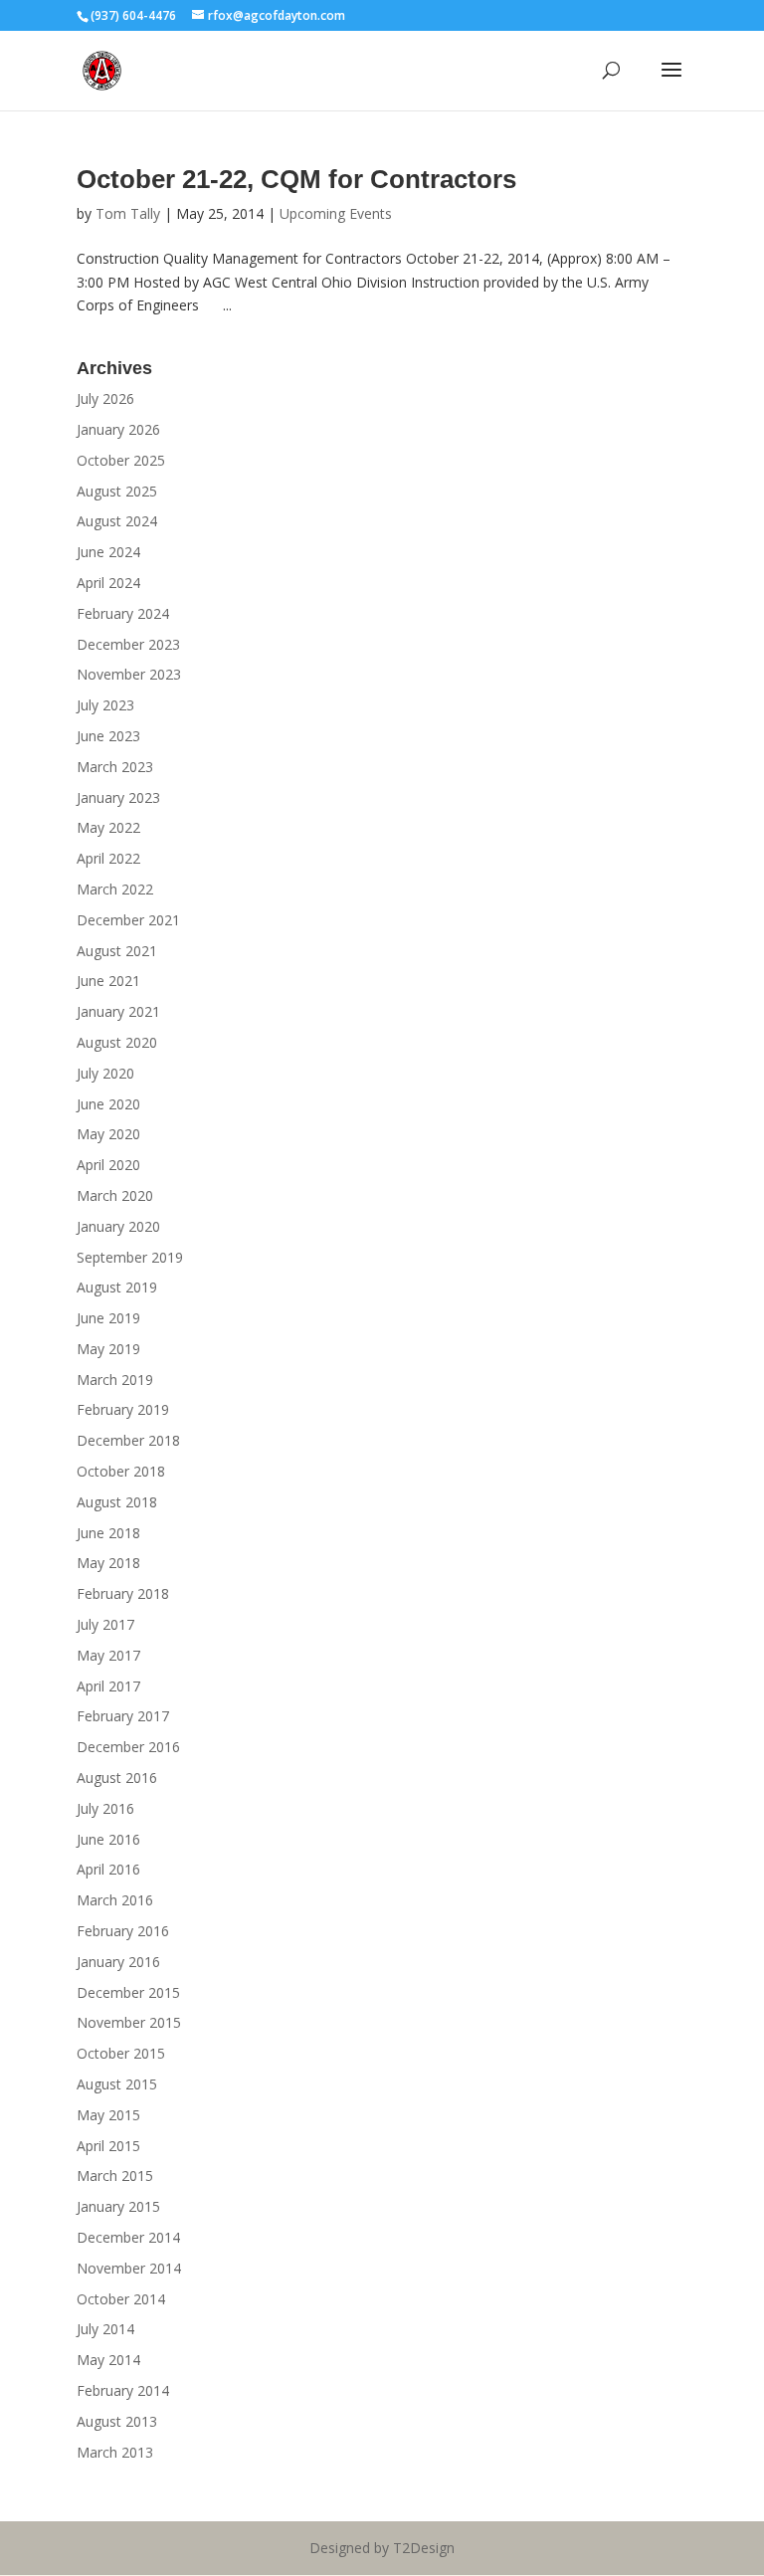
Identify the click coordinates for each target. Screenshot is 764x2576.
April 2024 (108, 583)
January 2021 (118, 1011)
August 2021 (117, 951)
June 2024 (108, 552)
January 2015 (118, 2206)
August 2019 (117, 1287)
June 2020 (108, 1104)
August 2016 (117, 1778)
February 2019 (123, 1409)
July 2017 (105, 1624)
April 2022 (108, 858)
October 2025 (121, 460)
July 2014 (105, 2329)
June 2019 (108, 1318)
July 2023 (105, 705)
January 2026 (118, 429)
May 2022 (108, 827)
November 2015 (129, 2022)
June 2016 (108, 1839)
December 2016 (128, 1747)
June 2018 (108, 1533)
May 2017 (108, 1655)
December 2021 (128, 920)
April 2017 (108, 1686)
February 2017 (123, 1716)
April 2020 (108, 1165)
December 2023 (128, 644)
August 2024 (117, 521)
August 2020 (117, 1042)
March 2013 (115, 2452)
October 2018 (121, 1471)
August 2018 (117, 1502)
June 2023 (108, 736)
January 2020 (118, 1226)
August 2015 (117, 2084)
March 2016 (115, 1900)
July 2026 (105, 398)
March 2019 (115, 1380)
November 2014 (129, 2268)
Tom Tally (128, 213)
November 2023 (129, 674)
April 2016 (108, 1869)
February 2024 (123, 613)
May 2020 (108, 1134)
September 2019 (130, 1257)
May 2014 (108, 2360)
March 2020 (115, 1195)
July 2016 (105, 1808)
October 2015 (121, 2053)
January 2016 (118, 1962)
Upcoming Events (336, 213)
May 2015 (108, 2115)
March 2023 (115, 767)
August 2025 (117, 491)
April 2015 (108, 2146)
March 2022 (115, 889)
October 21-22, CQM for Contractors (296, 179)
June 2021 (108, 981)
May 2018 (108, 1563)
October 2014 (121, 2299)
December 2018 (128, 1440)
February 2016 (123, 1931)
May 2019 (108, 1349)
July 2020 (105, 1073)
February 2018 (123, 1593)
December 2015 (128, 1992)
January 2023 (118, 797)
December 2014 (128, 2237)
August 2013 (117, 2421)
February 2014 (123, 2390)
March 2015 (115, 2176)
